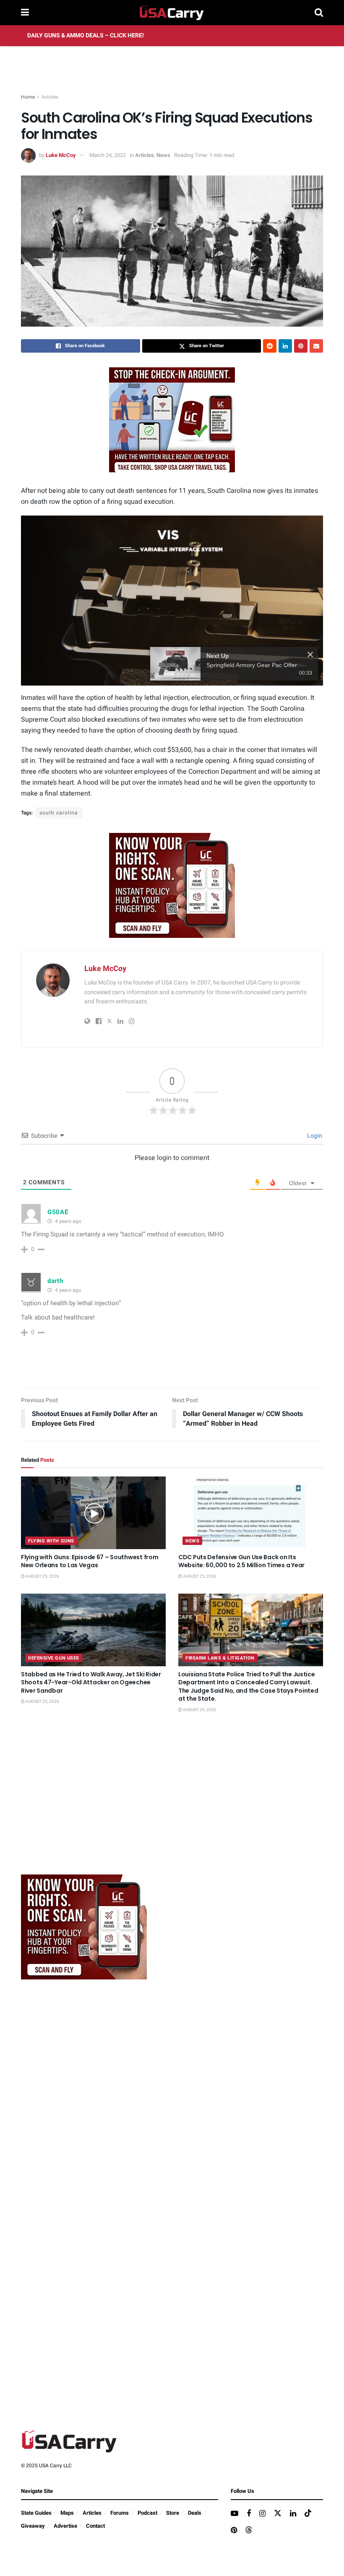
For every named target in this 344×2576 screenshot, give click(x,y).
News (163, 155)
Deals (195, 2513)
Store (173, 2513)
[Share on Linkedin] (285, 346)
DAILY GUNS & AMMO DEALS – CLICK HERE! (86, 35)
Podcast (147, 2513)
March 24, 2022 (108, 155)
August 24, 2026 (199, 1710)
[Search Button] (319, 13)
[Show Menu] (25, 13)
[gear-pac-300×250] (84, 1805)
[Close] (310, 654)
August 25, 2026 (42, 1576)
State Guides (36, 2513)
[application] (172, 601)
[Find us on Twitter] (278, 2514)
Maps (67, 2513)
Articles (50, 97)
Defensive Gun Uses (54, 1658)
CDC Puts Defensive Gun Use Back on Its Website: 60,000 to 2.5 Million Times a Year (241, 1561)
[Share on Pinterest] (301, 346)
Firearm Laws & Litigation (220, 1658)
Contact (95, 2526)
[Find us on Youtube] (235, 2514)
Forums (120, 2513)
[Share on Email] (316, 346)
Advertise (65, 2526)
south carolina (59, 813)
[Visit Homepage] (172, 13)
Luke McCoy (61, 155)
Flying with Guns (51, 1541)
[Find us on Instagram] (262, 2514)
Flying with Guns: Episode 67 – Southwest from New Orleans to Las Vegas (90, 1561)
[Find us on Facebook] (249, 2514)
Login (314, 1136)
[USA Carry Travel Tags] (172, 420)
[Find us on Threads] (249, 2530)
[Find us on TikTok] (308, 2514)
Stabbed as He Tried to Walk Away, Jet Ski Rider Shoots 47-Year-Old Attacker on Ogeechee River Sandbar (91, 1682)
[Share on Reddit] (270, 346)
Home (28, 97)
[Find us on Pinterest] (234, 2531)
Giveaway (33, 2526)
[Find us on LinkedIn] (293, 2514)
